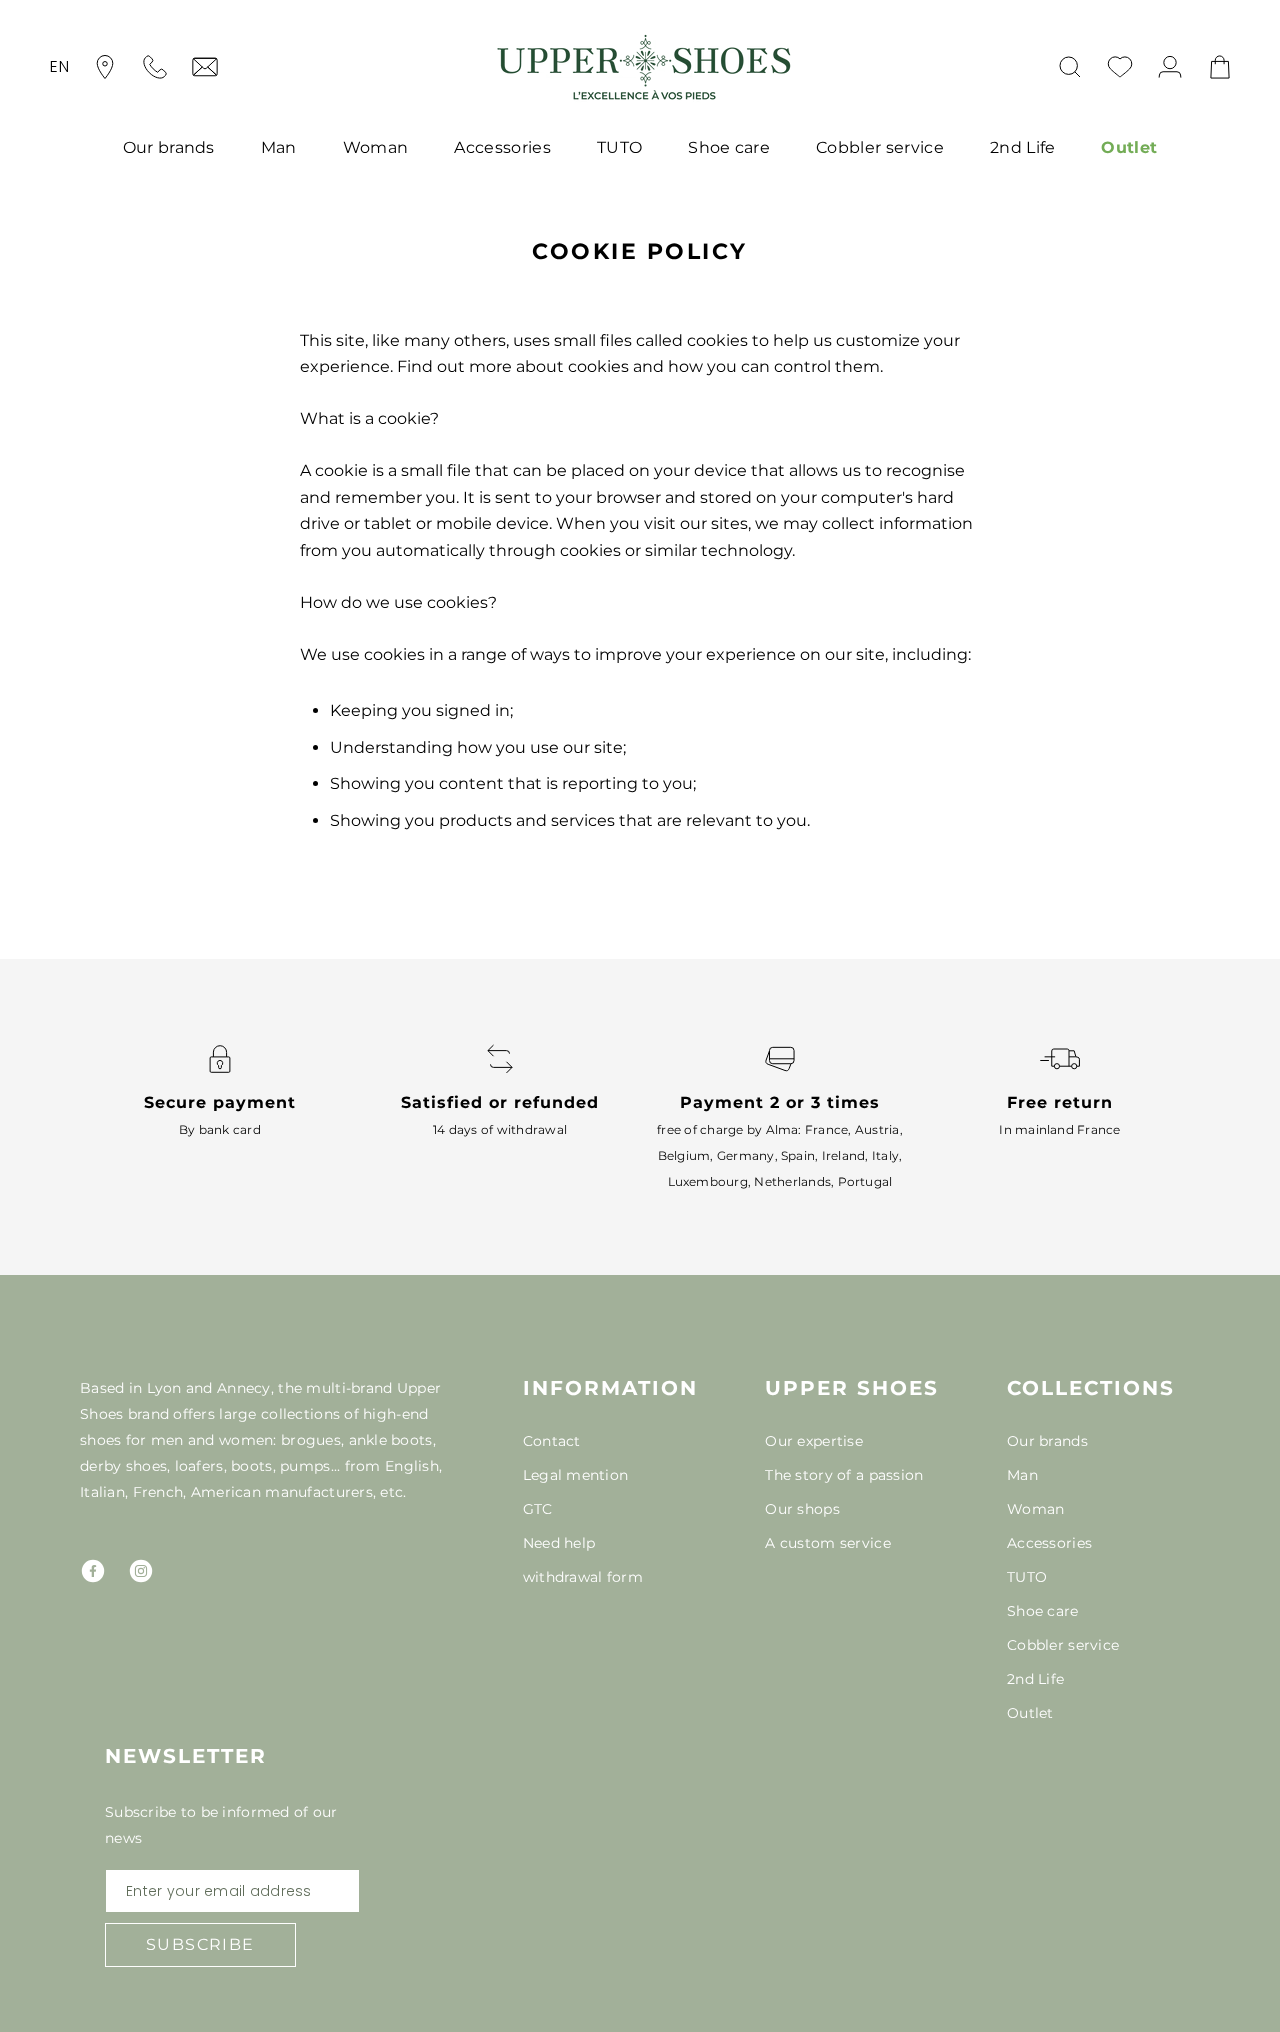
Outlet (1129, 147)
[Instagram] (141, 1571)
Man (279, 147)
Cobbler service (880, 147)
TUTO (619, 147)
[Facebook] (93, 1571)
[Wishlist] (1120, 67)
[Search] (1070, 67)
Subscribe (200, 1944)
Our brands (169, 147)
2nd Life (1023, 147)
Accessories (502, 147)
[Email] (205, 67)
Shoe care (729, 147)
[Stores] (105, 67)
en (60, 66)
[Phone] (155, 67)
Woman (376, 147)
